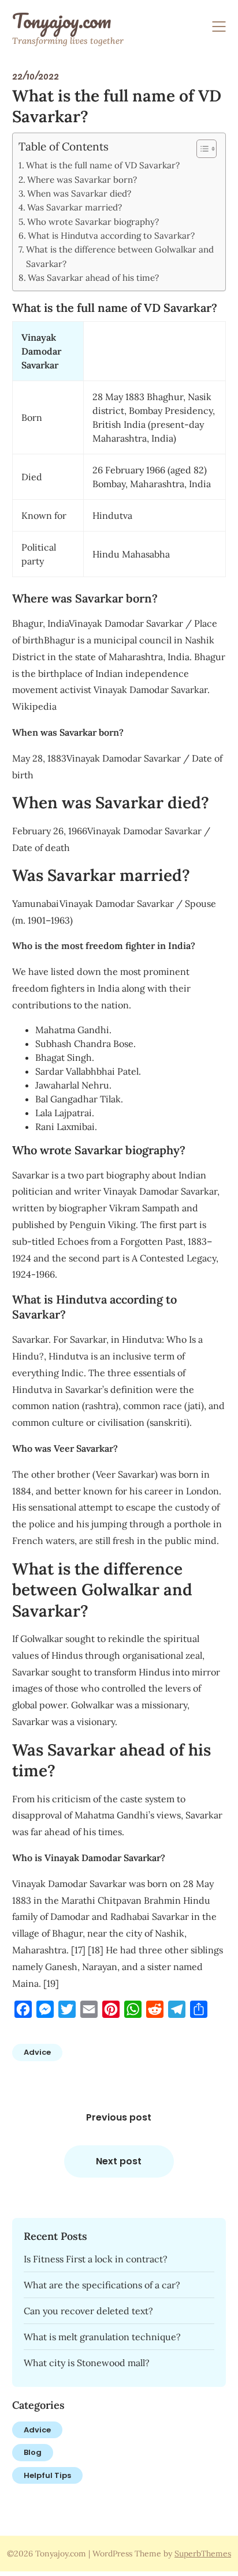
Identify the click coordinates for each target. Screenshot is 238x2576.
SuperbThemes (203, 2554)
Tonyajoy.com (62, 21)
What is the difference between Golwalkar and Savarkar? (120, 256)
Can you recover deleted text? (88, 2311)
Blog (33, 2452)
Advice (37, 2052)
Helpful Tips (47, 2475)
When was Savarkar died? (79, 193)
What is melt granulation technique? (102, 2337)
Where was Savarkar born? (82, 180)
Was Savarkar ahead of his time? (93, 278)
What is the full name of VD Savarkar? (103, 165)
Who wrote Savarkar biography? (93, 222)
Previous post (119, 2117)
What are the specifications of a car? (102, 2285)
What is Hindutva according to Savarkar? (111, 236)
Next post (119, 2161)
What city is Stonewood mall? (87, 2363)
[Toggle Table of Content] (201, 149)
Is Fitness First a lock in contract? (96, 2259)
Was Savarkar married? (75, 207)
